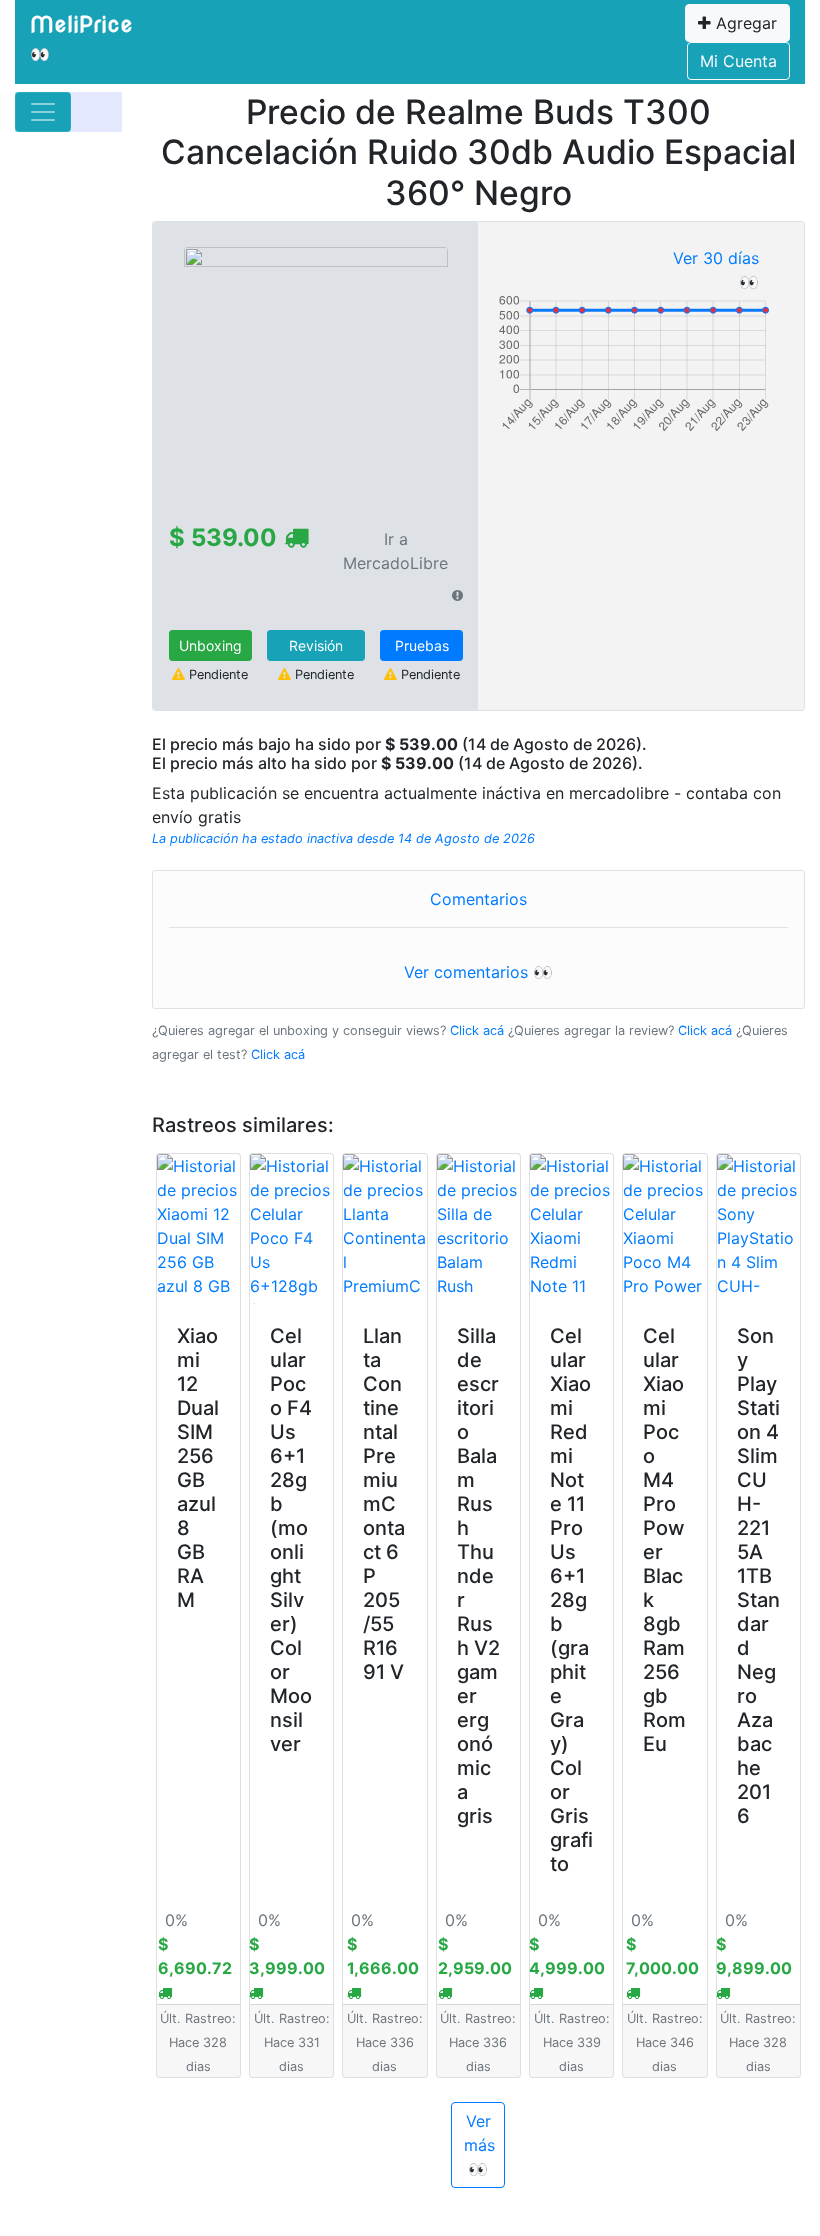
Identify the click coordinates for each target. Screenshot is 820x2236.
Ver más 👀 (479, 2145)
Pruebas (422, 645)
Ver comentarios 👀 (478, 972)
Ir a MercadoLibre (395, 551)
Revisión (316, 645)
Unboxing (210, 645)
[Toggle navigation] (43, 112)
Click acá (477, 1030)
